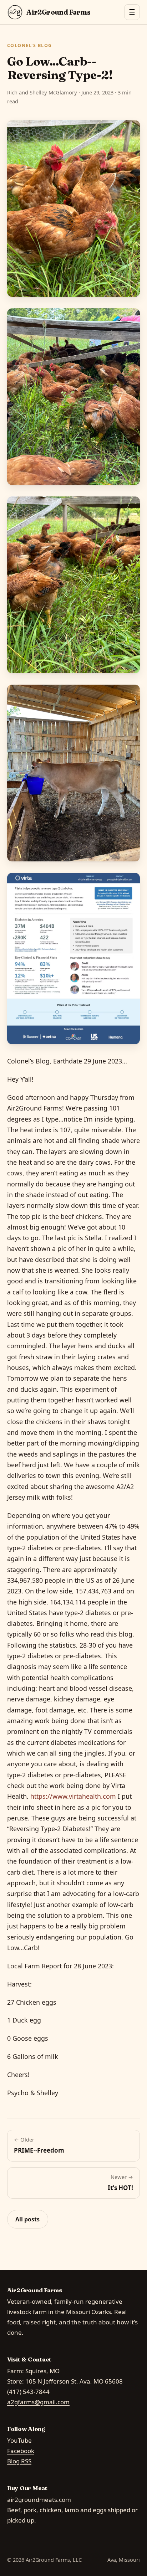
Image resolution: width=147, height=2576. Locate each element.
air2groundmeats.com (39, 2500)
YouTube (19, 2440)
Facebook (21, 2451)
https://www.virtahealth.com (73, 1796)
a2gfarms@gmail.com (38, 2402)
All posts (27, 2219)
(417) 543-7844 (28, 2392)
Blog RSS (19, 2461)
